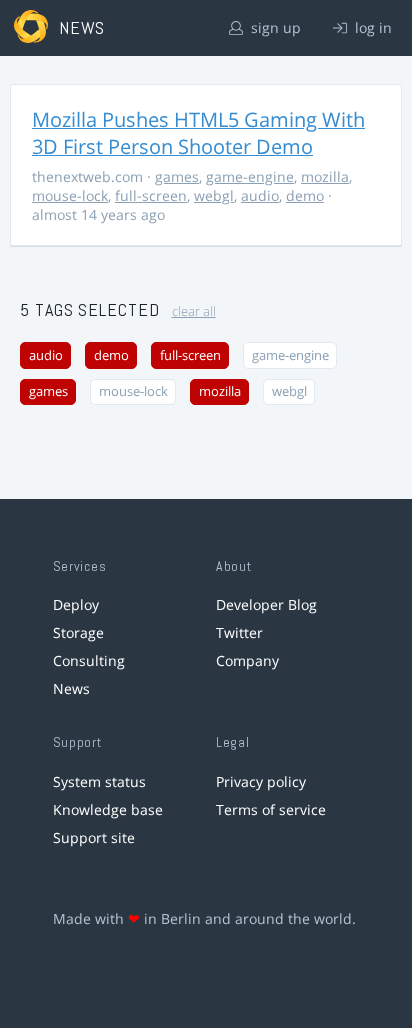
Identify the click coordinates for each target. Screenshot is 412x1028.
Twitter (239, 632)
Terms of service (271, 809)
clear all (194, 311)
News (71, 688)
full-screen (151, 195)
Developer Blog (266, 604)
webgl (214, 195)
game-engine (250, 176)
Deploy (76, 604)
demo (305, 195)
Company (247, 660)
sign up (274, 27)
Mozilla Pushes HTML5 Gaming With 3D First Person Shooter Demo (198, 133)
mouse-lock (70, 195)
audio (260, 195)
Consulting (89, 660)
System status (99, 781)
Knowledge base (108, 809)
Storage (78, 632)
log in (371, 27)
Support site (94, 837)
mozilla (325, 176)
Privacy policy (261, 781)
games (177, 176)
